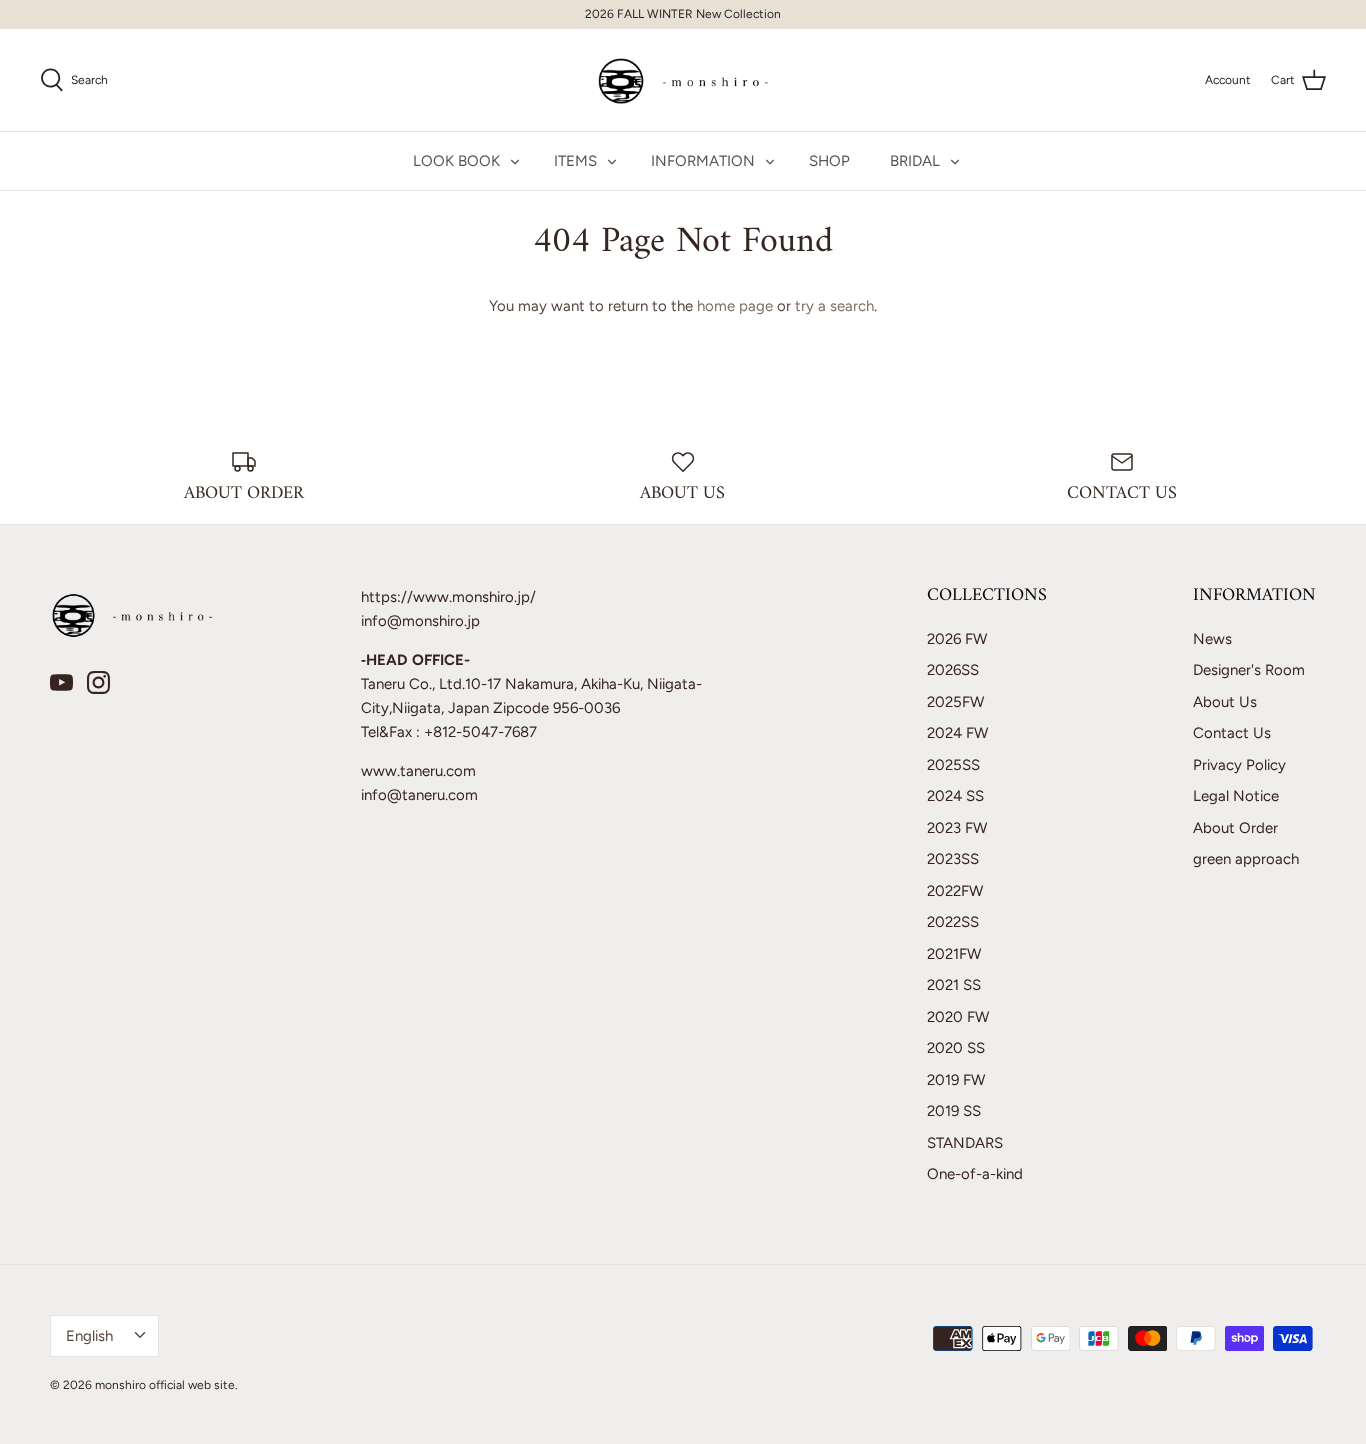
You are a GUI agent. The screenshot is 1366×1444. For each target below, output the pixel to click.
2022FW (955, 891)
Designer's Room (1249, 670)
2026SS (953, 670)
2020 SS (956, 1048)
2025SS (953, 765)
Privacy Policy (1239, 765)
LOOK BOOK (456, 161)
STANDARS (965, 1143)
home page (735, 306)
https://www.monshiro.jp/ (448, 597)
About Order (1235, 828)
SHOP (829, 161)
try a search (834, 306)
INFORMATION (703, 161)
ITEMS (575, 161)
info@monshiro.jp (420, 621)
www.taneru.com (418, 771)
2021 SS (954, 985)
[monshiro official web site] (683, 80)
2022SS (953, 922)
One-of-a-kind (975, 1174)
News (1212, 639)
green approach (1246, 859)
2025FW (955, 702)
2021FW (954, 954)
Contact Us (1232, 733)
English (89, 1336)
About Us (1225, 702)
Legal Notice (1236, 796)
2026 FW (957, 639)
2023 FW (957, 828)
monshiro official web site (165, 1385)
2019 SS (954, 1111)
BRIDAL (915, 161)
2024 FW (957, 733)
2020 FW (958, 1017)
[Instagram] (98, 682)
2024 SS (955, 796)
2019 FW (956, 1080)
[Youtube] (61, 682)
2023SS (953, 859)
